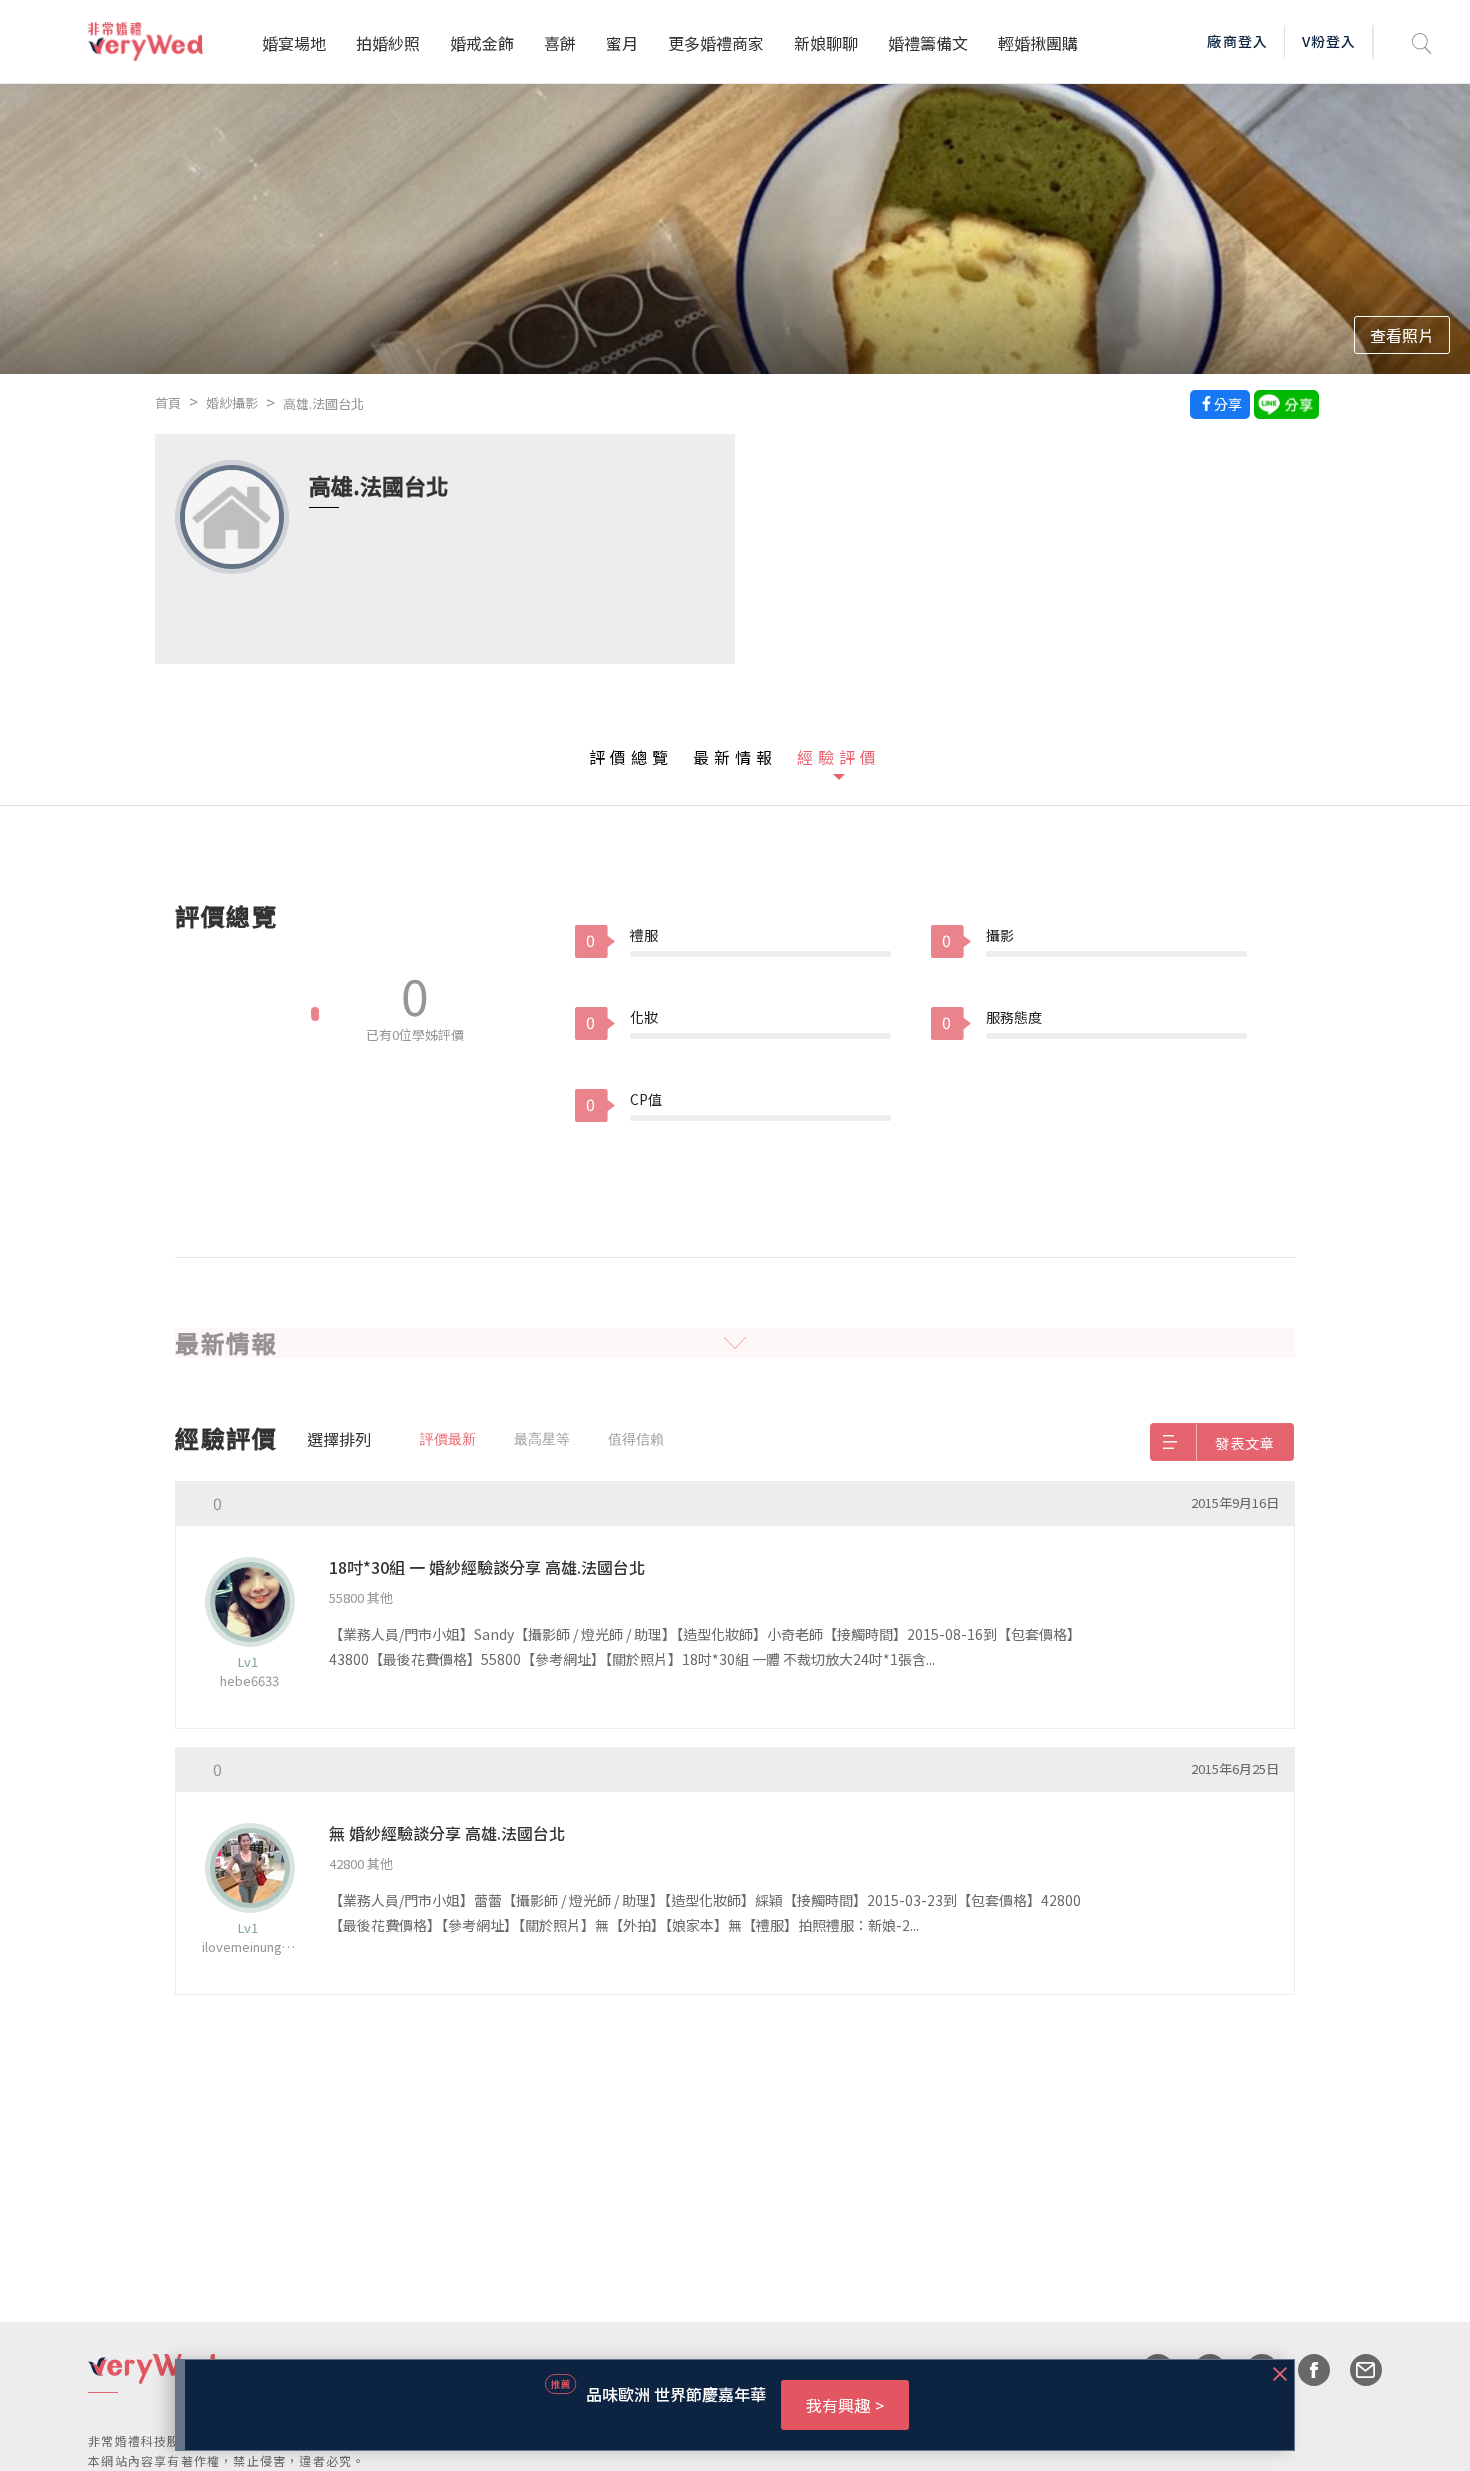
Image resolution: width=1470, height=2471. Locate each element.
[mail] (1356, 2370)
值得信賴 (636, 1439)
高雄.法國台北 (323, 403)
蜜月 (622, 43)
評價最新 (448, 1439)
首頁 (168, 402)
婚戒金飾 (482, 43)
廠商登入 (1237, 41)
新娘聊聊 (826, 43)
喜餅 (560, 43)
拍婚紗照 (388, 43)
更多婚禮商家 (716, 43)
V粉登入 (1329, 41)
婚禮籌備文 (928, 43)
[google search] (1422, 41)
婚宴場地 (294, 43)
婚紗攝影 (232, 402)
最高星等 (542, 1439)
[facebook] (1304, 2370)
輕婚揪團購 (1038, 43)
